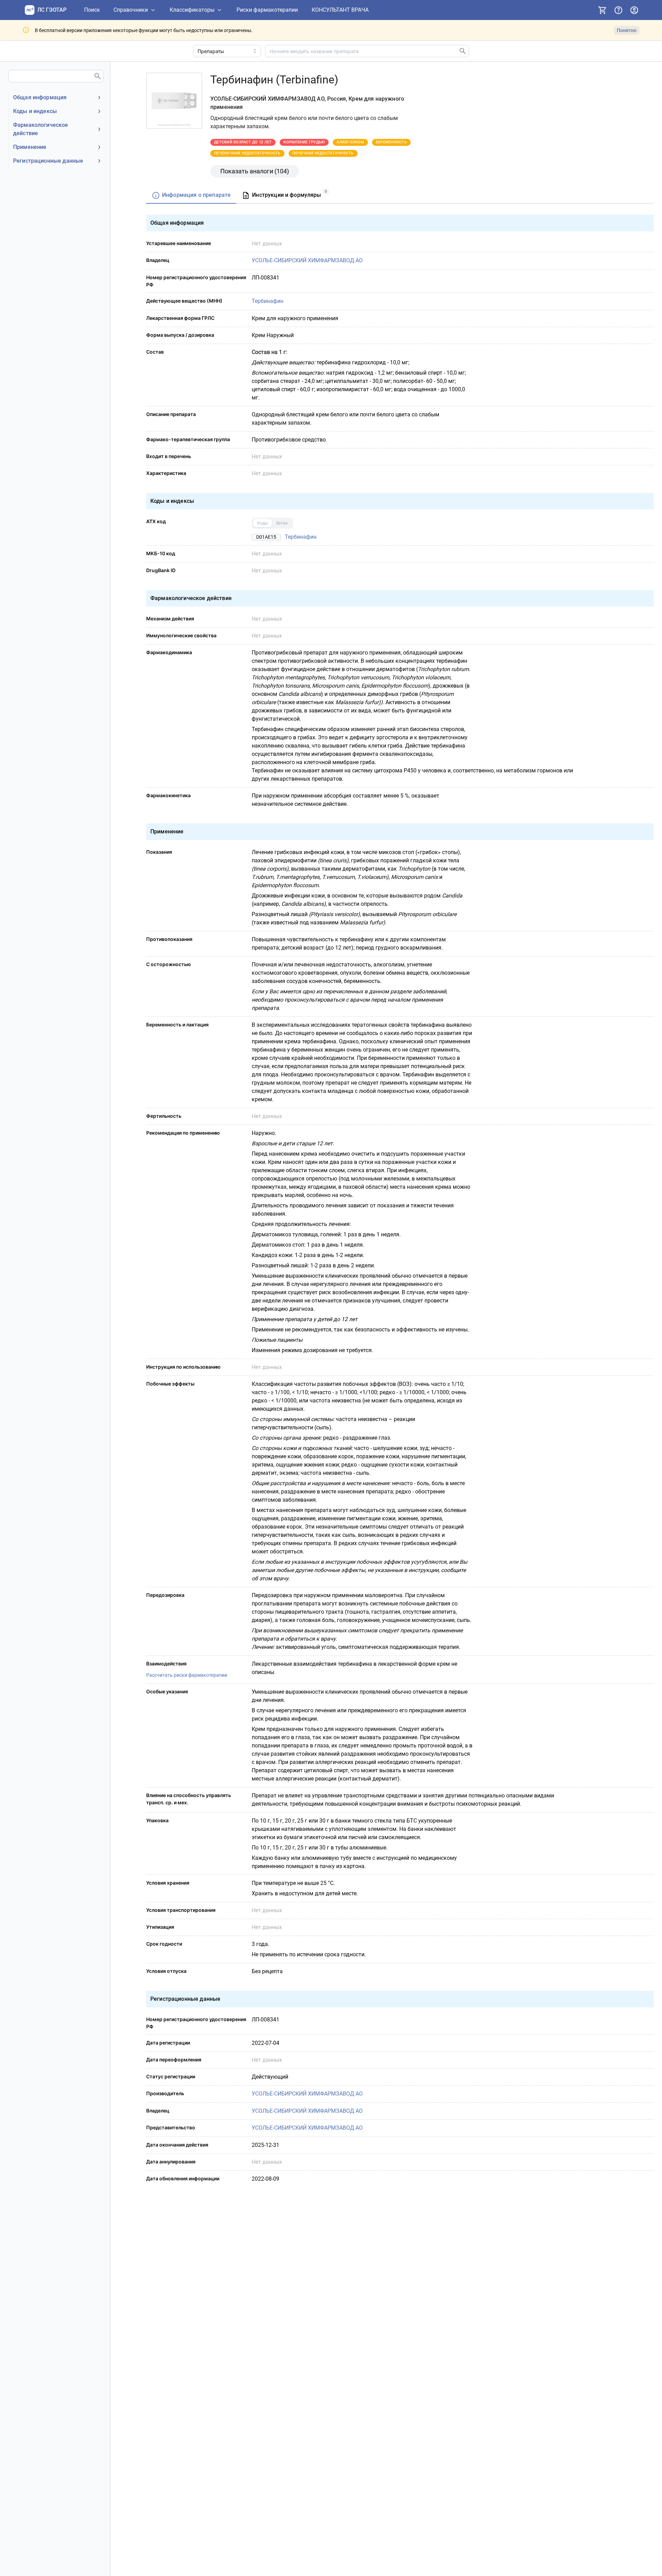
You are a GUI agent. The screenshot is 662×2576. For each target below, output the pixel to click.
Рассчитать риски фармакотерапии (187, 1675)
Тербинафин (268, 301)
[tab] (191, 196)
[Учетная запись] (634, 10)
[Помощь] (618, 10)
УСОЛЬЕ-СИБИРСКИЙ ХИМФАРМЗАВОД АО (307, 260)
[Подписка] (602, 10)
